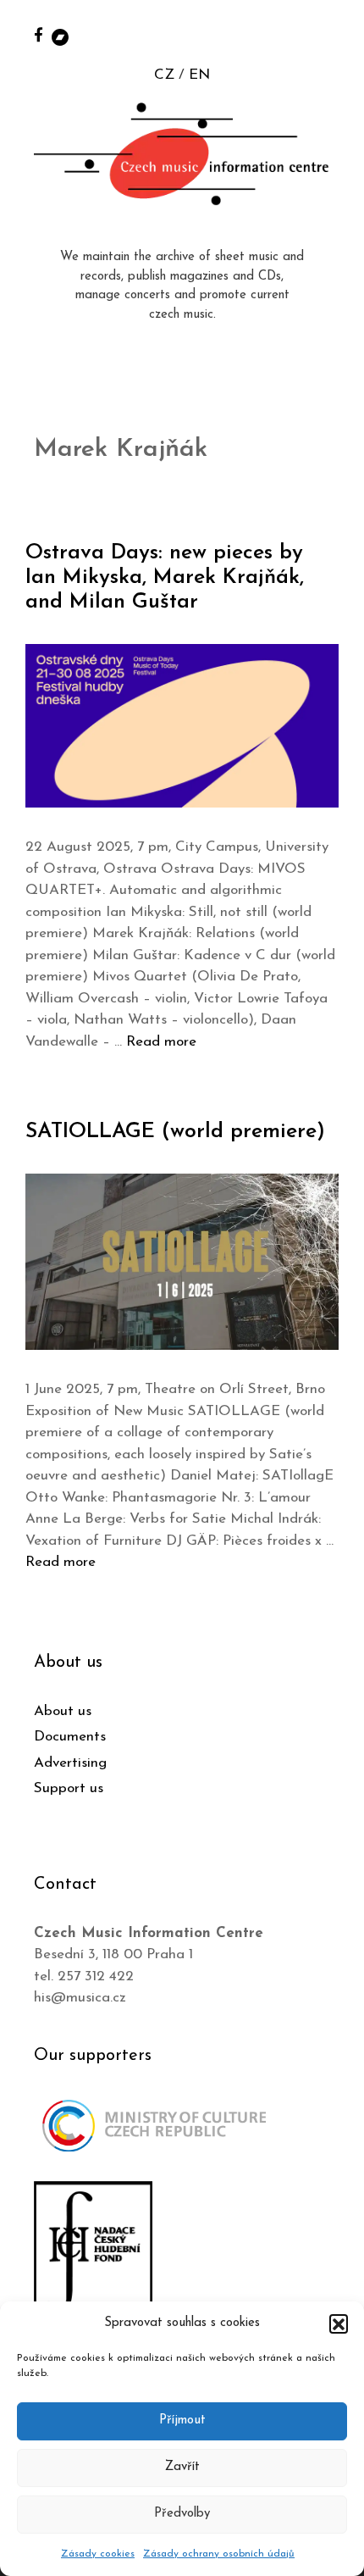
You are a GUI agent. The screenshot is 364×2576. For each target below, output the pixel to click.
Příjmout (182, 2421)
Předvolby (182, 2514)
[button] (339, 2323)
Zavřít (182, 2467)
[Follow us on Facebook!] (39, 34)
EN (199, 75)
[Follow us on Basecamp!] (60, 36)
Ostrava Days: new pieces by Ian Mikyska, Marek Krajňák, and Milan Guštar (165, 577)
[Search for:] (333, 35)
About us (63, 1711)
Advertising (70, 1763)
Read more (161, 1042)
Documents (70, 1737)
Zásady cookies (98, 2554)
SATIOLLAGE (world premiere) (175, 1132)
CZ (164, 75)
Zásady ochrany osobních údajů (219, 2554)
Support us (69, 1788)
